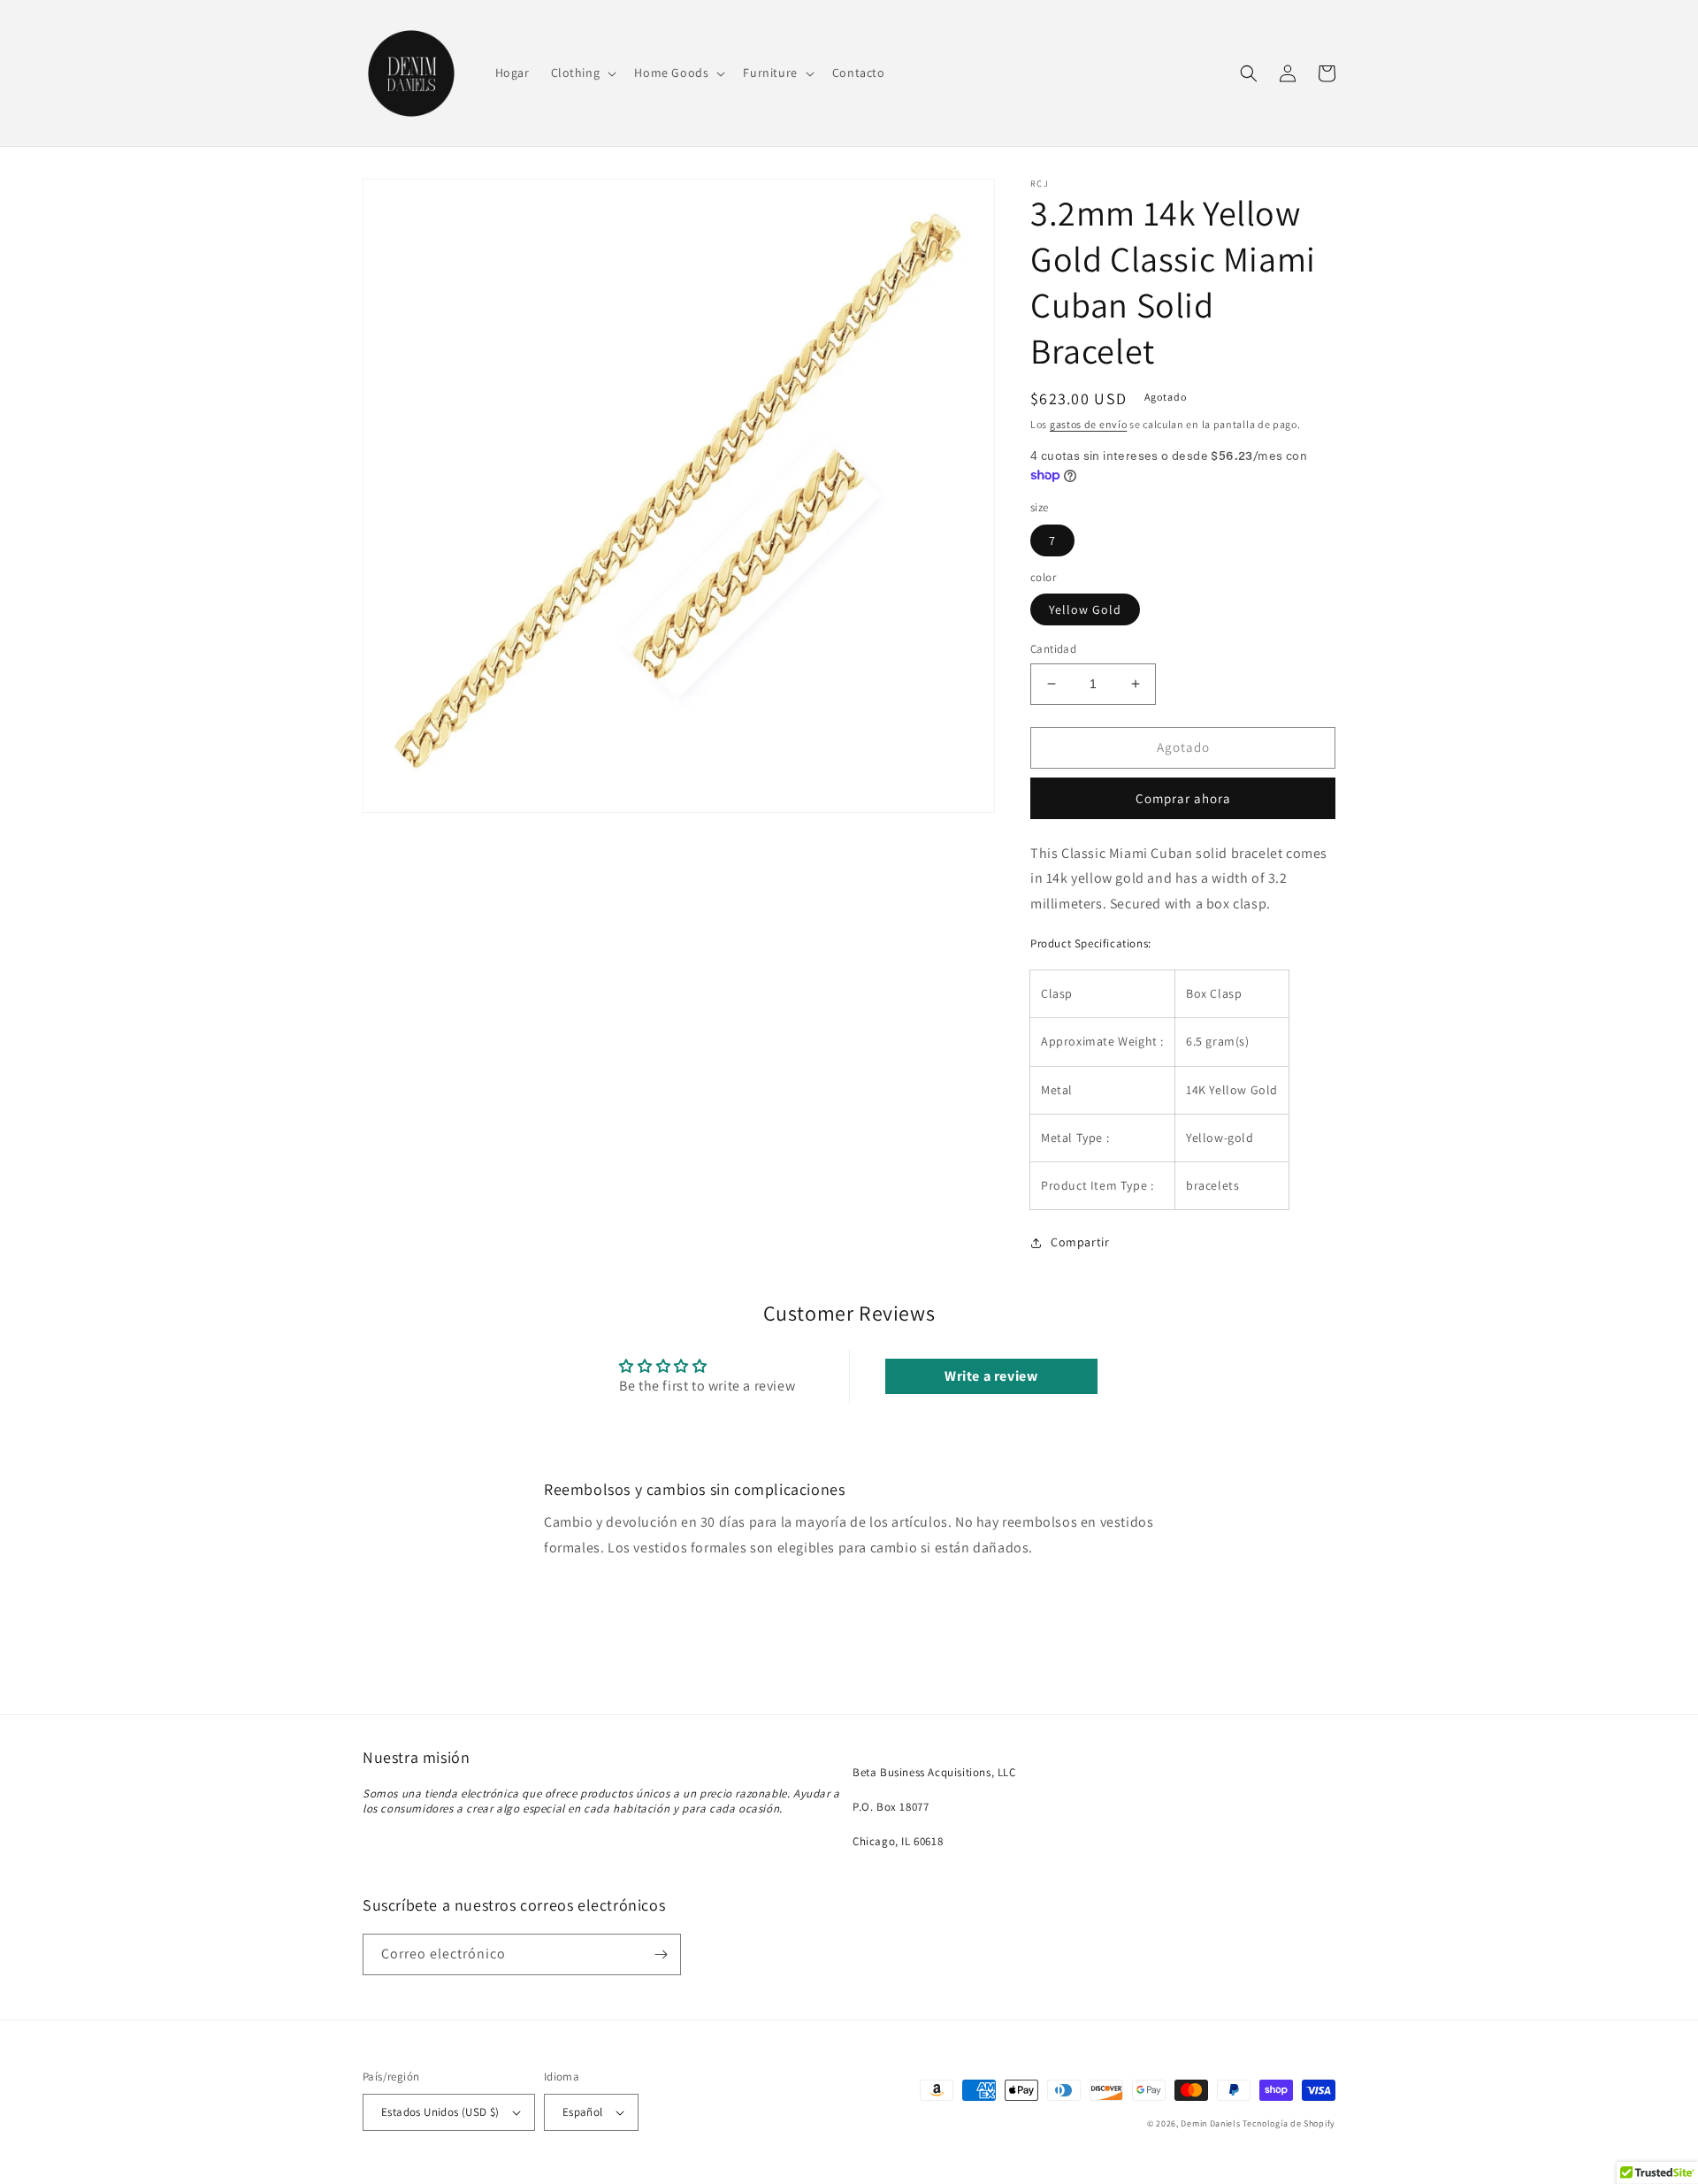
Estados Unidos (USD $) (440, 2112)
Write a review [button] (991, 1376)
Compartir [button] (1080, 1242)
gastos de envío (1089, 424)
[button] (582, 73)
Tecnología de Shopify (1289, 2123)
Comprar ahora (1183, 798)
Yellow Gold (1085, 609)
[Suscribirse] (661, 1954)
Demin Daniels (1210, 2123)
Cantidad (1053, 649)
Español (583, 2112)
